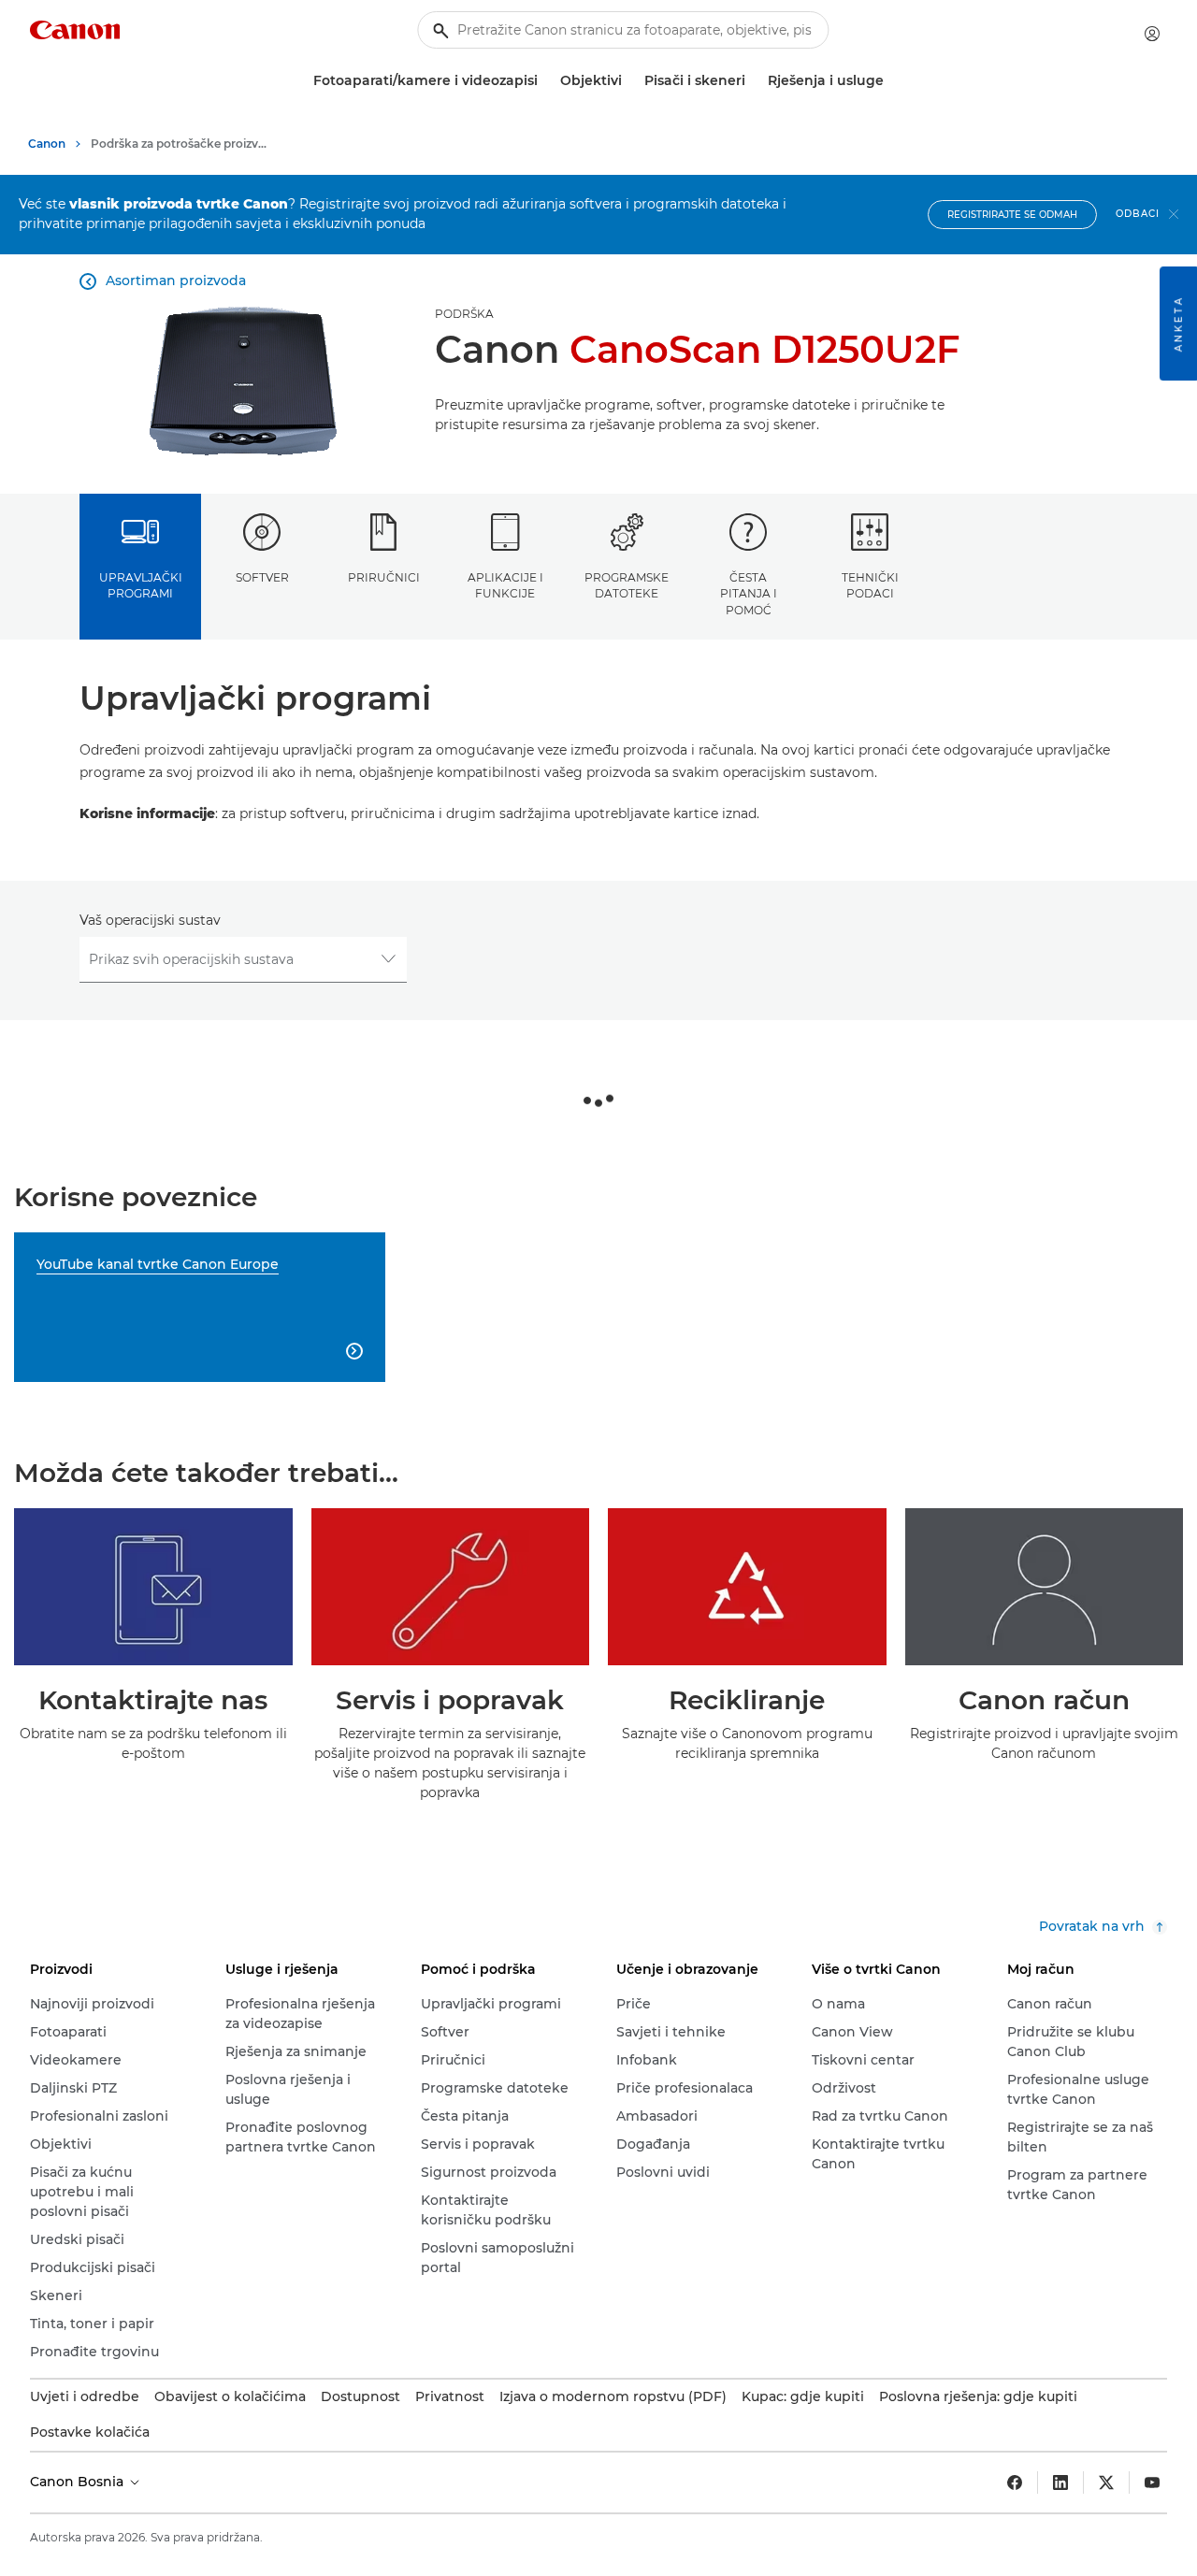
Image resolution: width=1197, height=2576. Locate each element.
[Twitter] (1106, 2482)
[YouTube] (1152, 2482)
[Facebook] (1015, 2482)
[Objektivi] (629, 81)
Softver (262, 577)
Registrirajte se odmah (1012, 215)
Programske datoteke (627, 585)
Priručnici (384, 577)
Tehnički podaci (870, 585)
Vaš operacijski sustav (150, 920)
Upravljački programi (141, 585)
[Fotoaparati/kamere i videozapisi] (545, 81)
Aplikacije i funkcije (505, 585)
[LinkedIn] (1060, 2482)
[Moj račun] (1152, 34)
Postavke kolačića (90, 2432)
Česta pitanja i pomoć (749, 594)
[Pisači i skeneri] (753, 81)
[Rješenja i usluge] (891, 81)
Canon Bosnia (79, 2482)
